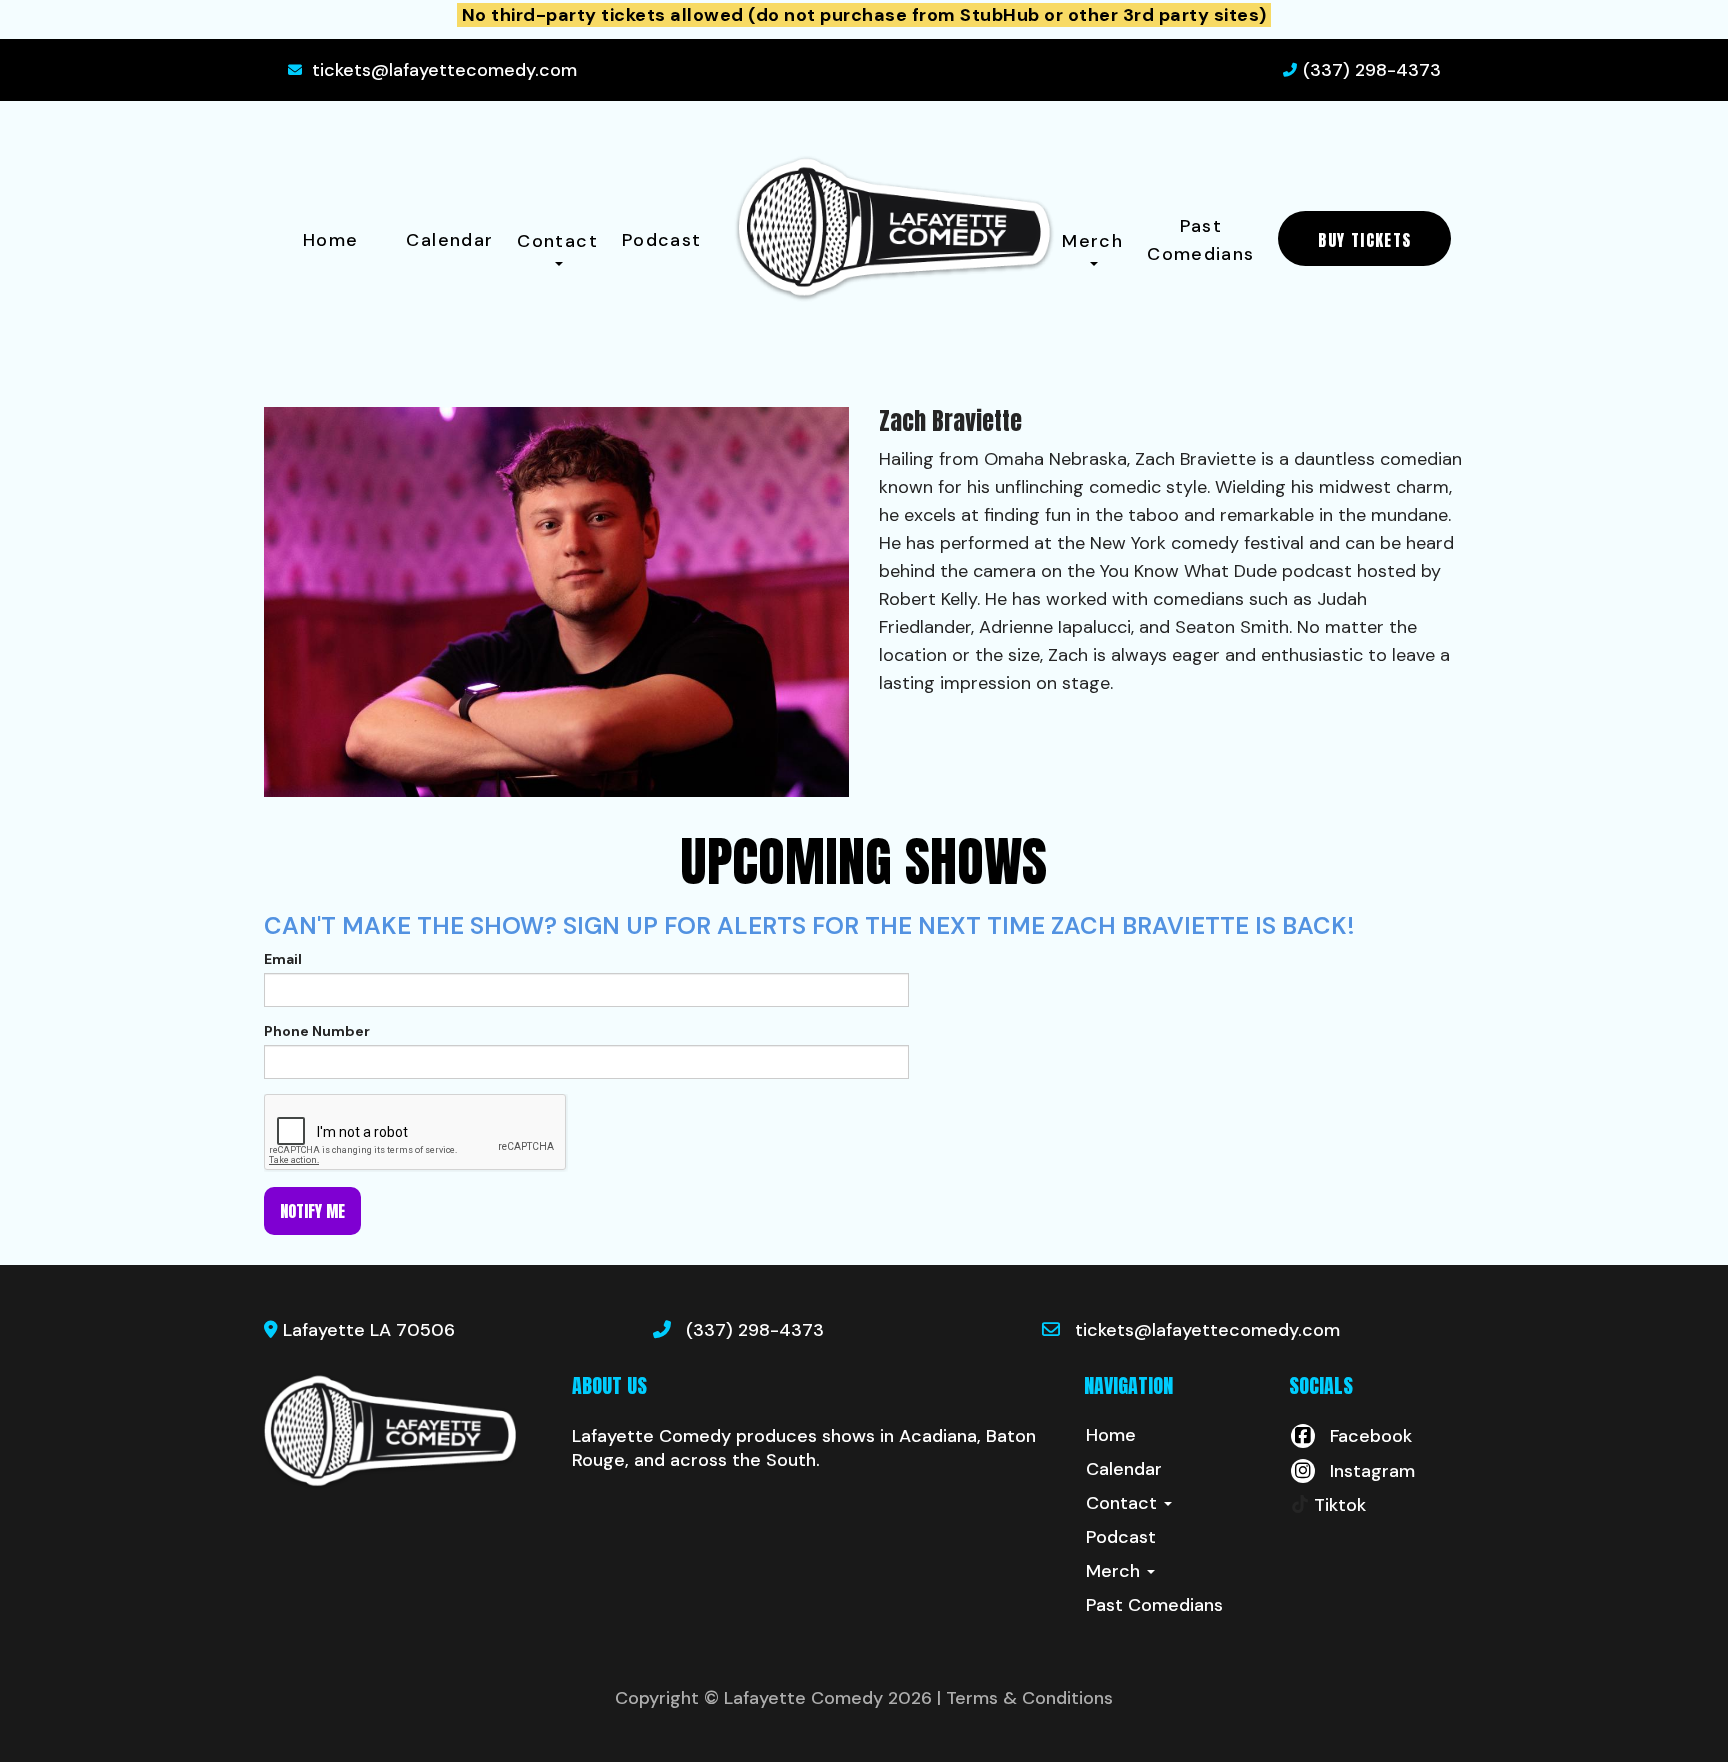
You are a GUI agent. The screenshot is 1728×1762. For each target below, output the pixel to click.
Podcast (662, 240)
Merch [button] (1092, 241)
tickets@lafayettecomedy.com (444, 70)
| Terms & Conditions (1025, 1698)
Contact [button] (557, 241)
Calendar (449, 240)
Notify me (312, 1211)
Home (330, 240)
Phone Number (317, 1031)
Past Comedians (1200, 240)
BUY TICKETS (1364, 240)
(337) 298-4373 (1372, 70)
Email (283, 959)
